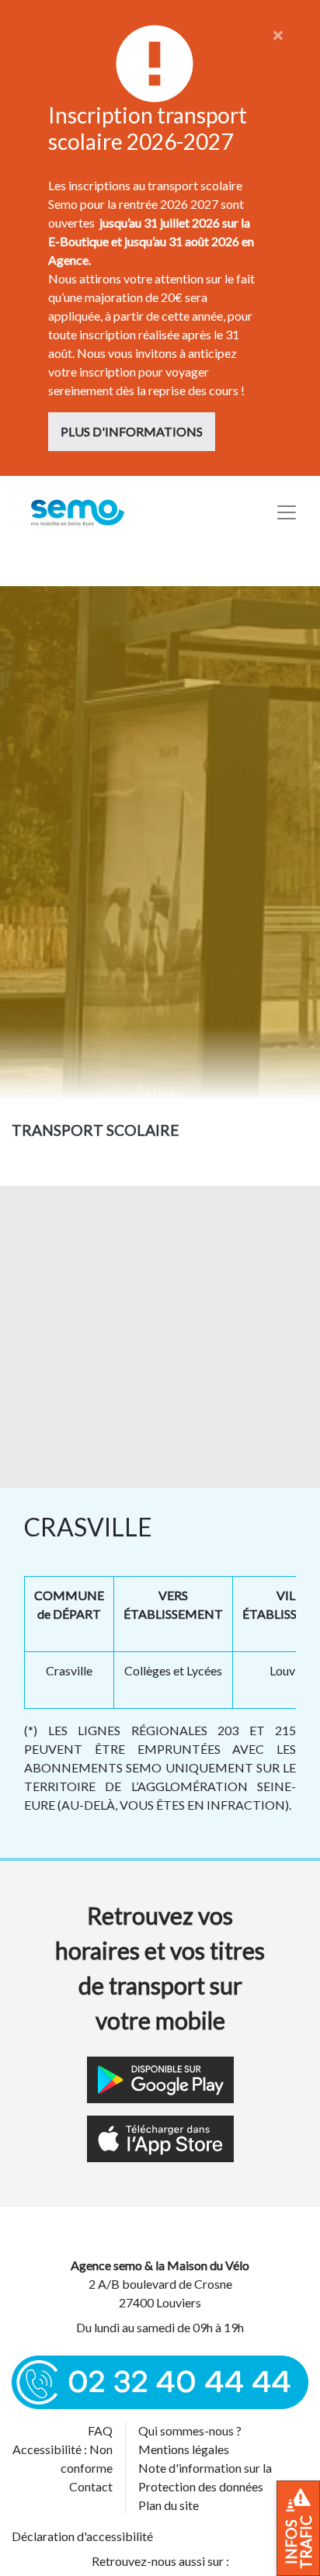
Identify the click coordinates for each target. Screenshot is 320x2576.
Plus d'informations (132, 431)
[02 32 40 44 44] (160, 2381)
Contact (91, 2486)
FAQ (100, 2430)
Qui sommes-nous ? (190, 2430)
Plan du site (169, 2505)
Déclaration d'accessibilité (82, 2536)
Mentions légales (184, 2449)
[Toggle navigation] (287, 512)
